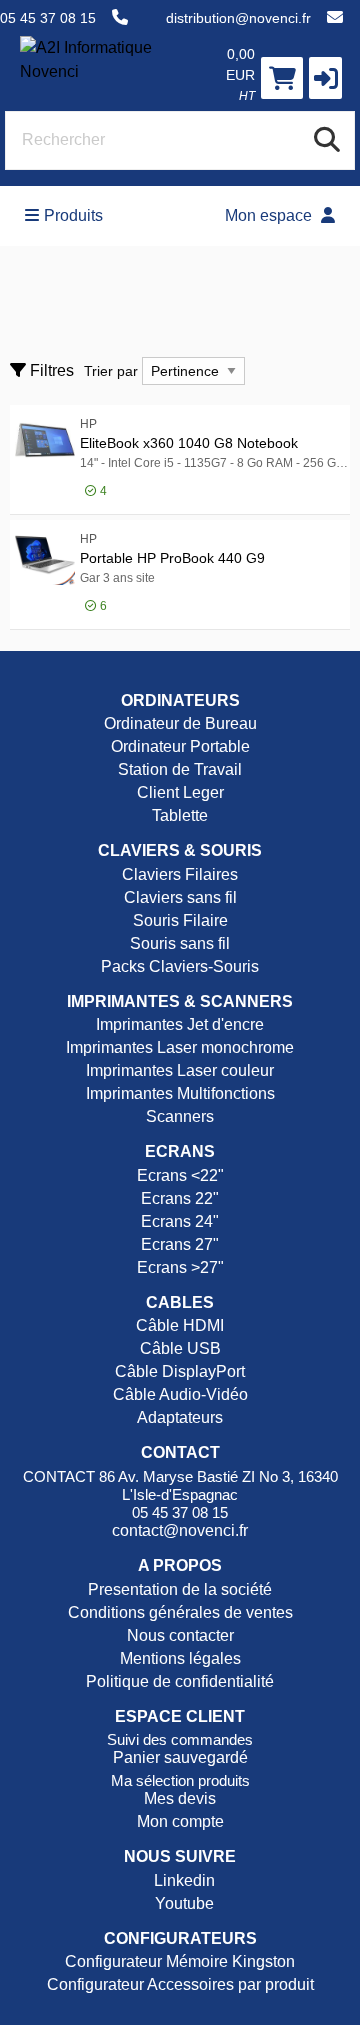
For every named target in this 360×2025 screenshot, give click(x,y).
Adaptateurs (180, 1417)
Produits (73, 215)
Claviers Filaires (180, 874)
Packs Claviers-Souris (180, 966)
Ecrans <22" (180, 1175)
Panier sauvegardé (180, 1757)
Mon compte (180, 1821)
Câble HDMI (180, 1325)
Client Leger (180, 792)
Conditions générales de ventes (180, 1612)
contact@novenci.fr (180, 1530)
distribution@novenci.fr (238, 18)
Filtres (50, 370)
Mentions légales (180, 1658)
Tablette (180, 815)
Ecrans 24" (180, 1221)
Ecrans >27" (180, 1267)
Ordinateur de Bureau (180, 723)
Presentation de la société (180, 1589)
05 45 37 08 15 (48, 18)
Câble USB (180, 1348)
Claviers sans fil (180, 897)
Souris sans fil (180, 943)
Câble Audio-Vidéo (180, 1394)
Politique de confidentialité (180, 1681)
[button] (325, 78)
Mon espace (270, 215)
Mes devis (180, 1798)
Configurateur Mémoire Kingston (180, 1961)
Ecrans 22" (180, 1198)
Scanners (180, 1116)
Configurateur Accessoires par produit (180, 1984)
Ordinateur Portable (180, 746)
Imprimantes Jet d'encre (180, 1024)
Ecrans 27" (180, 1244)
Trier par (111, 371)
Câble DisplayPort (180, 1371)
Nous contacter (180, 1635)
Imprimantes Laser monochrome (180, 1047)
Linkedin (182, 1880)
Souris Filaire (180, 920)
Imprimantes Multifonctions (180, 1093)
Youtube (182, 1903)
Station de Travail (180, 769)
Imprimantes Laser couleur (180, 1070)
